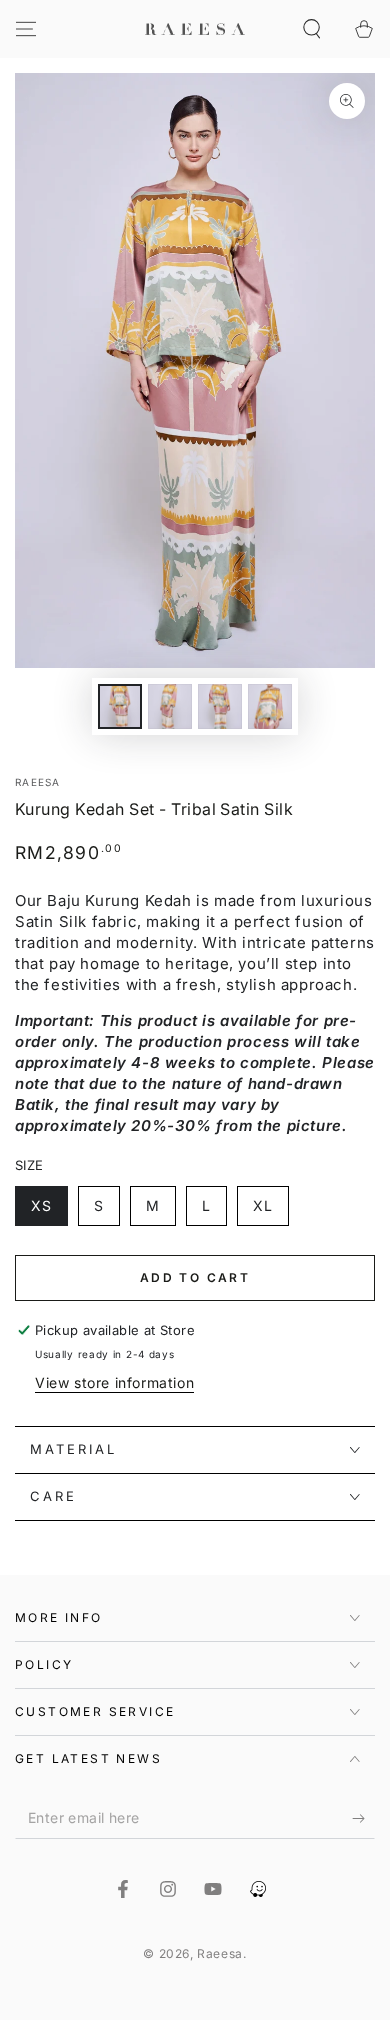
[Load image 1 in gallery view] (120, 706)
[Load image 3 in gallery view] (220, 706)
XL (263, 1205)
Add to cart (195, 1277)
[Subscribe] (363, 1819)
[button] (312, 29)
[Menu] (26, 29)
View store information (114, 1382)
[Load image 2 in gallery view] (170, 706)
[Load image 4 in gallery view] (270, 706)
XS (41, 1205)
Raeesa (38, 782)
